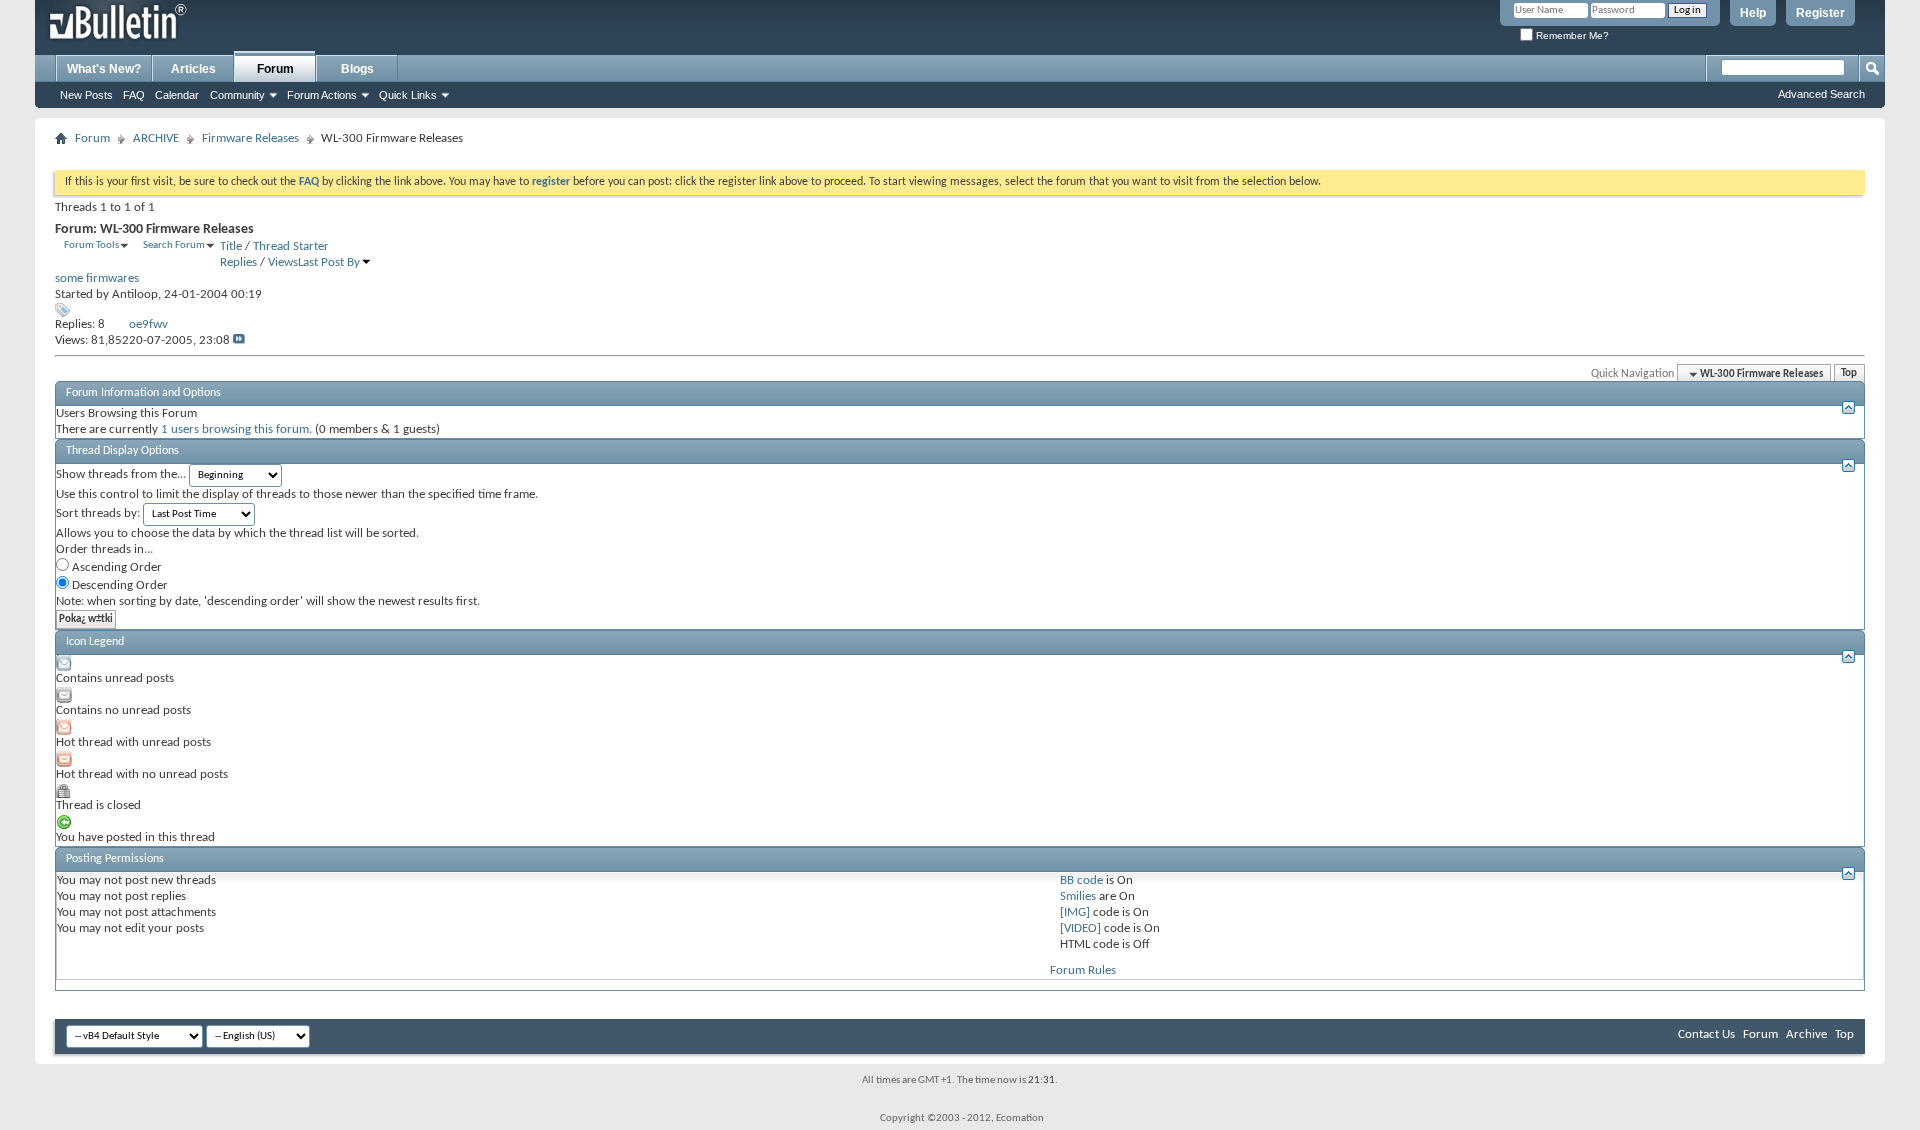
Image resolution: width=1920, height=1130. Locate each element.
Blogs (357, 69)
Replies (238, 262)
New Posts (86, 95)
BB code (1081, 880)
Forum (275, 69)
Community (237, 95)
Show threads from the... (121, 474)
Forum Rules (1083, 970)
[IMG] (1075, 912)
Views (283, 262)
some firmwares (97, 278)
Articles (193, 69)
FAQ (134, 95)
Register (1820, 13)
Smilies (1078, 896)
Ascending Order (115, 567)
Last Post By (329, 262)
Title (231, 246)
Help (1753, 13)
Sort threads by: (98, 513)
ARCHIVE (156, 138)
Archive (1806, 1034)
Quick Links (408, 95)
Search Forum (174, 245)
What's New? (104, 69)
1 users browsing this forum (235, 429)
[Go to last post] (239, 340)
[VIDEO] (1080, 928)
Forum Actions (322, 95)
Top (1849, 374)
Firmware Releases (250, 138)
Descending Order (118, 585)
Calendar (177, 95)
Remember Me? (1571, 35)
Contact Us (1706, 1034)
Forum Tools (91, 245)
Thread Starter (291, 246)
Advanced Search (1821, 94)
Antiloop (135, 294)
